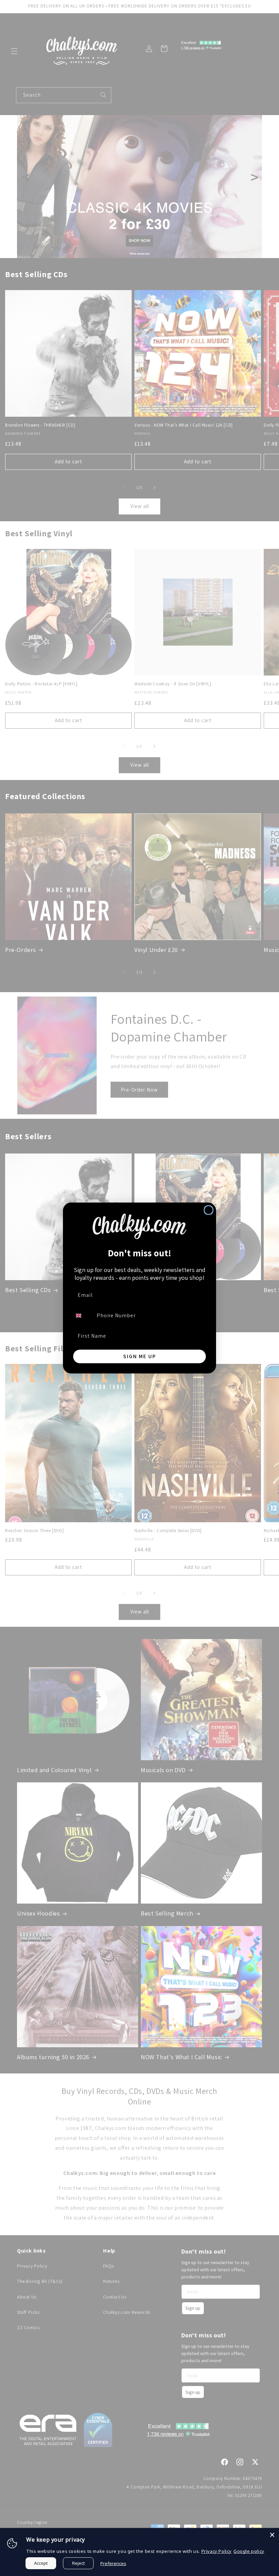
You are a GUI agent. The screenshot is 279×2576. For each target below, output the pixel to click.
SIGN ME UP (140, 1356)
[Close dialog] (209, 1210)
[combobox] (83, 1316)
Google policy (249, 2551)
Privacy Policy (217, 2551)
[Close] (272, 2535)
